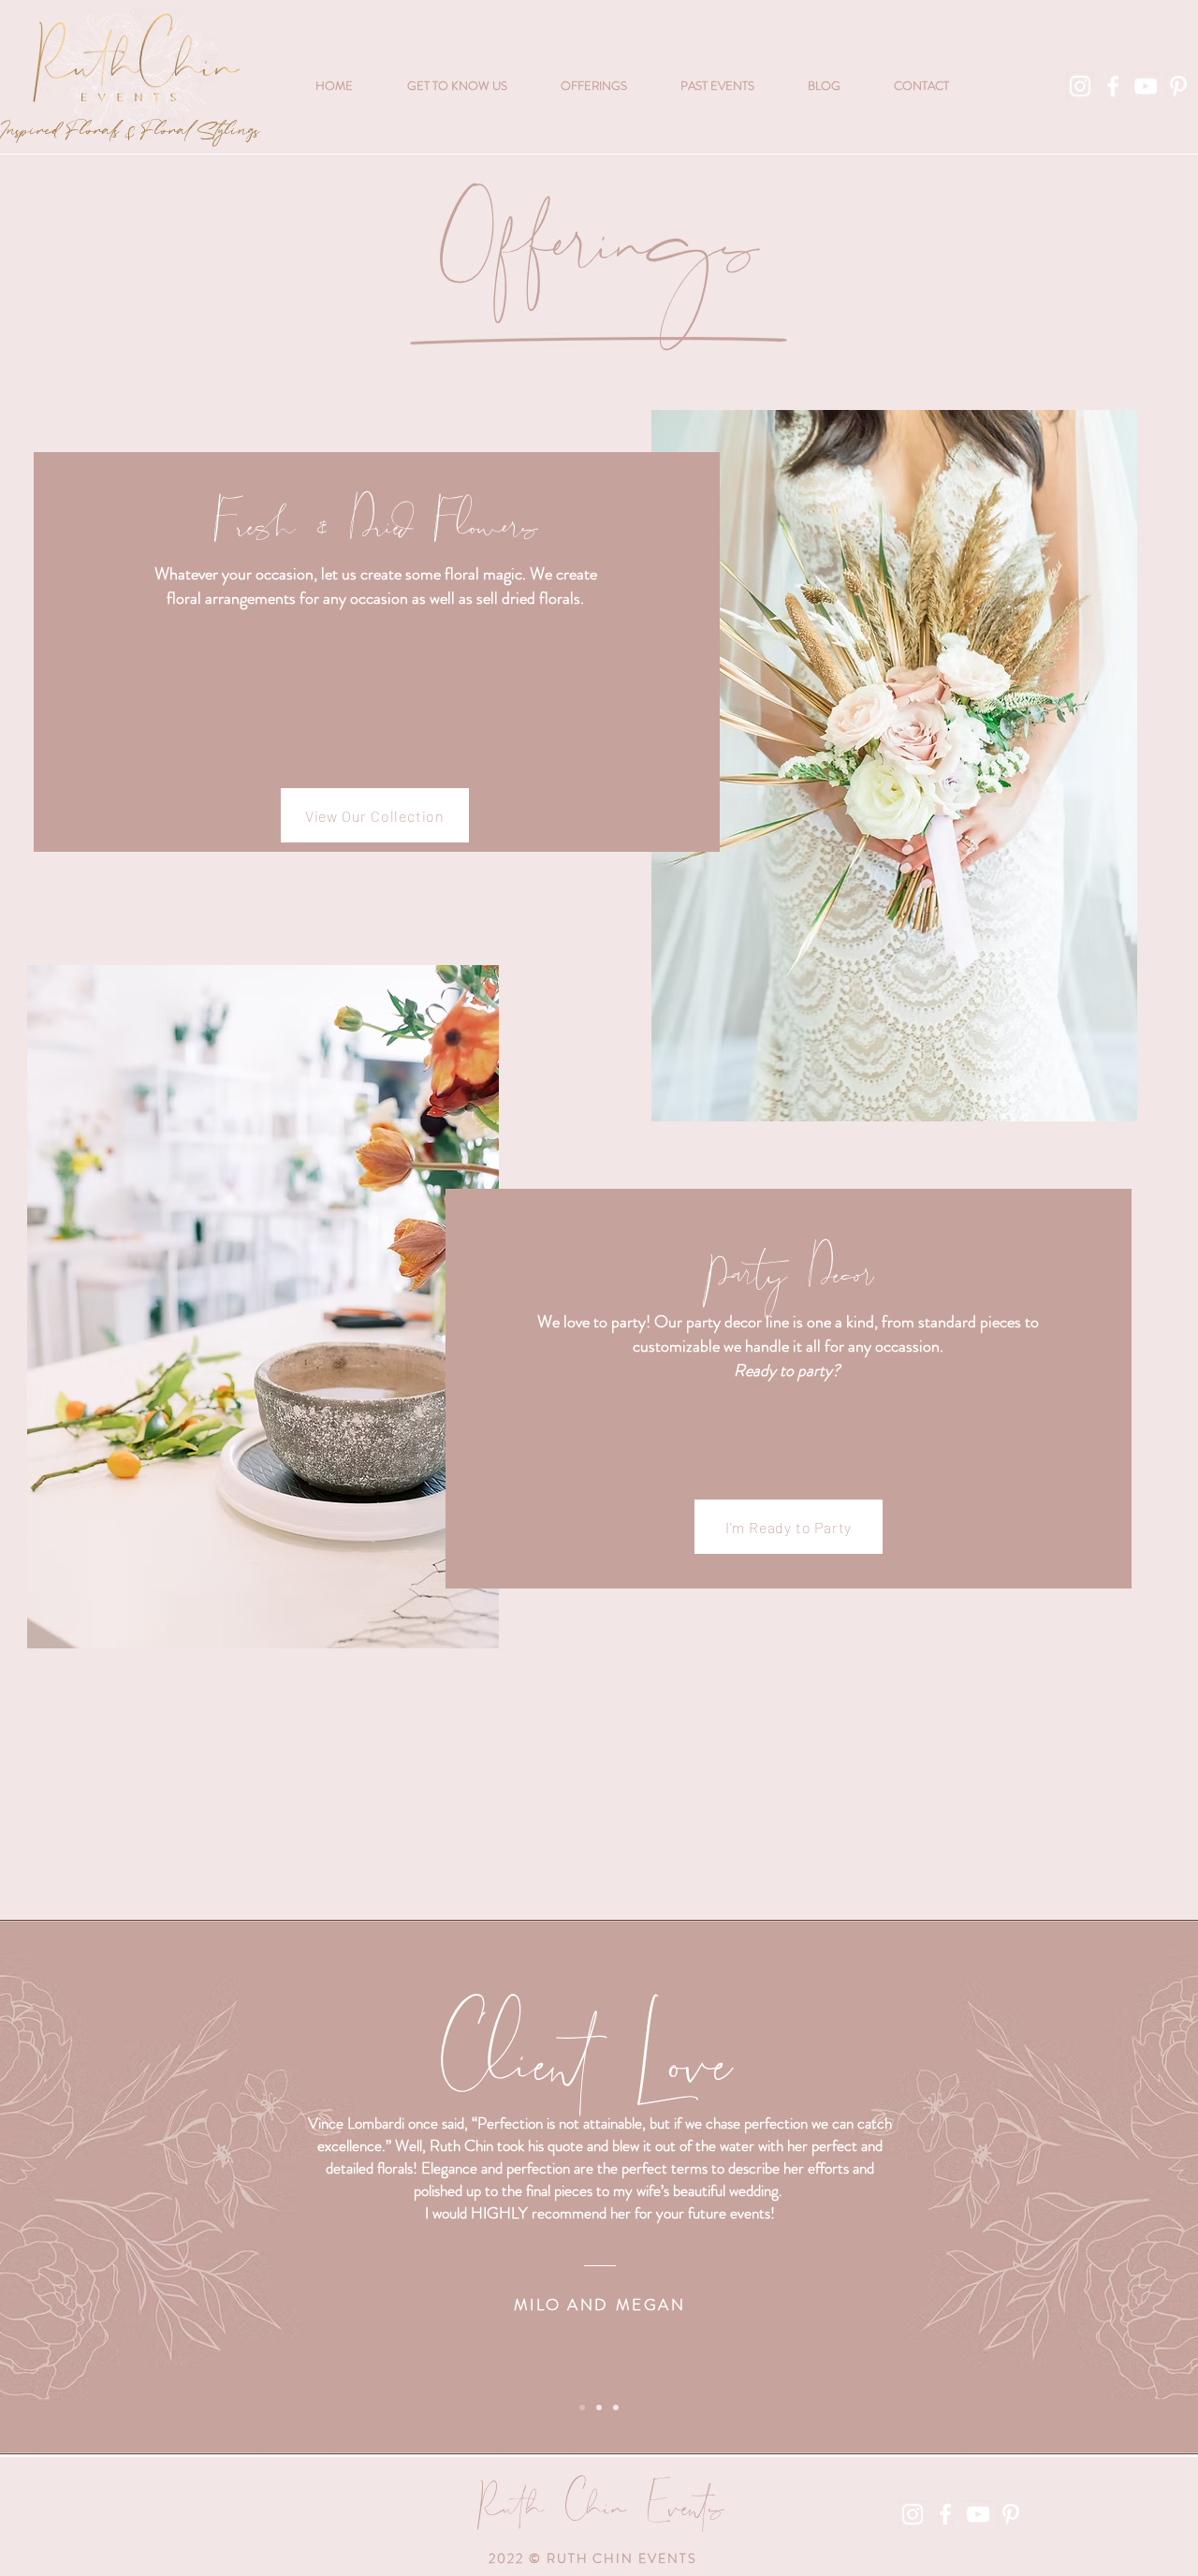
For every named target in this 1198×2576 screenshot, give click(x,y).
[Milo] (582, 2408)
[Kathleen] (599, 2408)
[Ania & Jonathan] (616, 2408)
